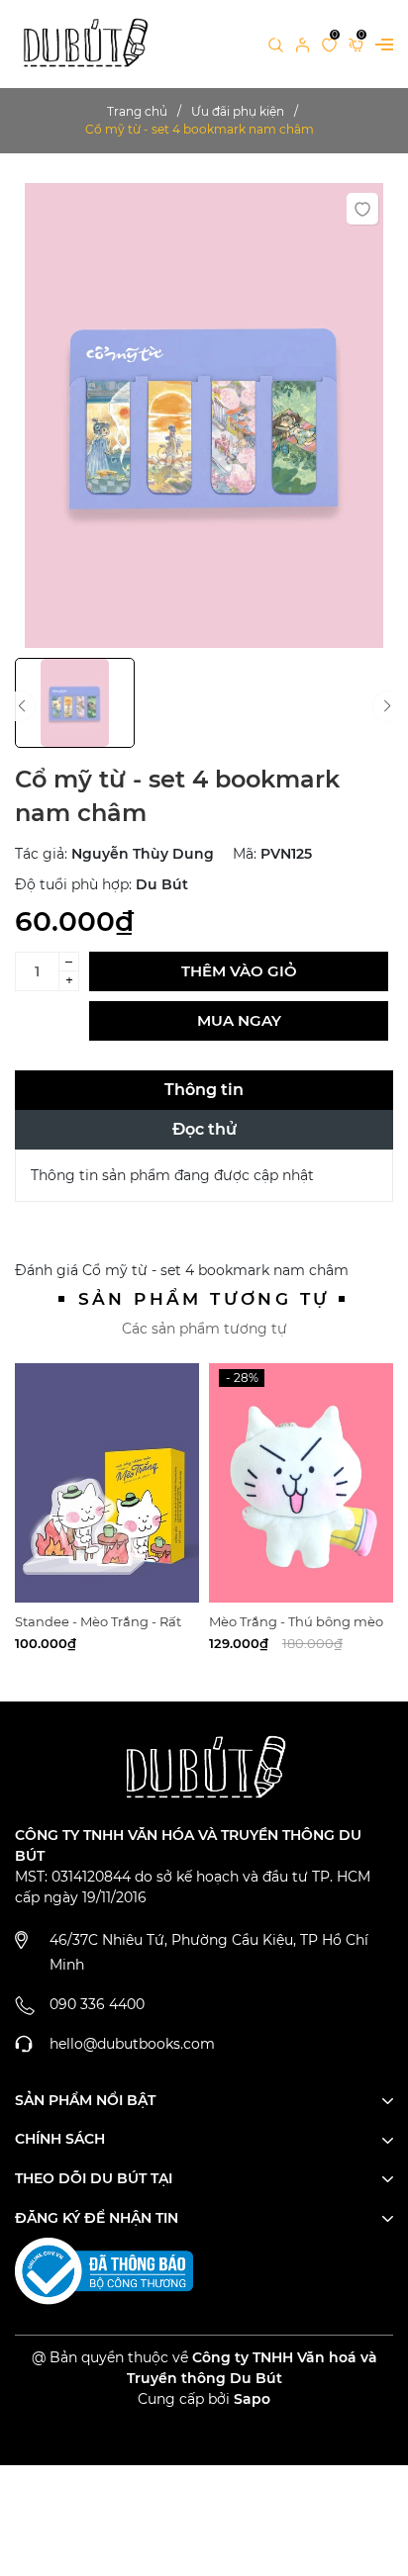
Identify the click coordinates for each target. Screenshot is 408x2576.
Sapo (252, 2399)
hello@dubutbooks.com (132, 2044)
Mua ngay (239, 1020)
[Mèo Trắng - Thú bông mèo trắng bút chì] (301, 1483)
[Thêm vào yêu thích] (362, 209)
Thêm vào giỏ (239, 971)
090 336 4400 (97, 2004)
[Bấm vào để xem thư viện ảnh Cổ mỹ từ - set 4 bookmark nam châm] (204, 415)
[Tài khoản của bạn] (303, 44)
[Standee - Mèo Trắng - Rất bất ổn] (107, 1483)
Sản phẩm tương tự (204, 1299)
